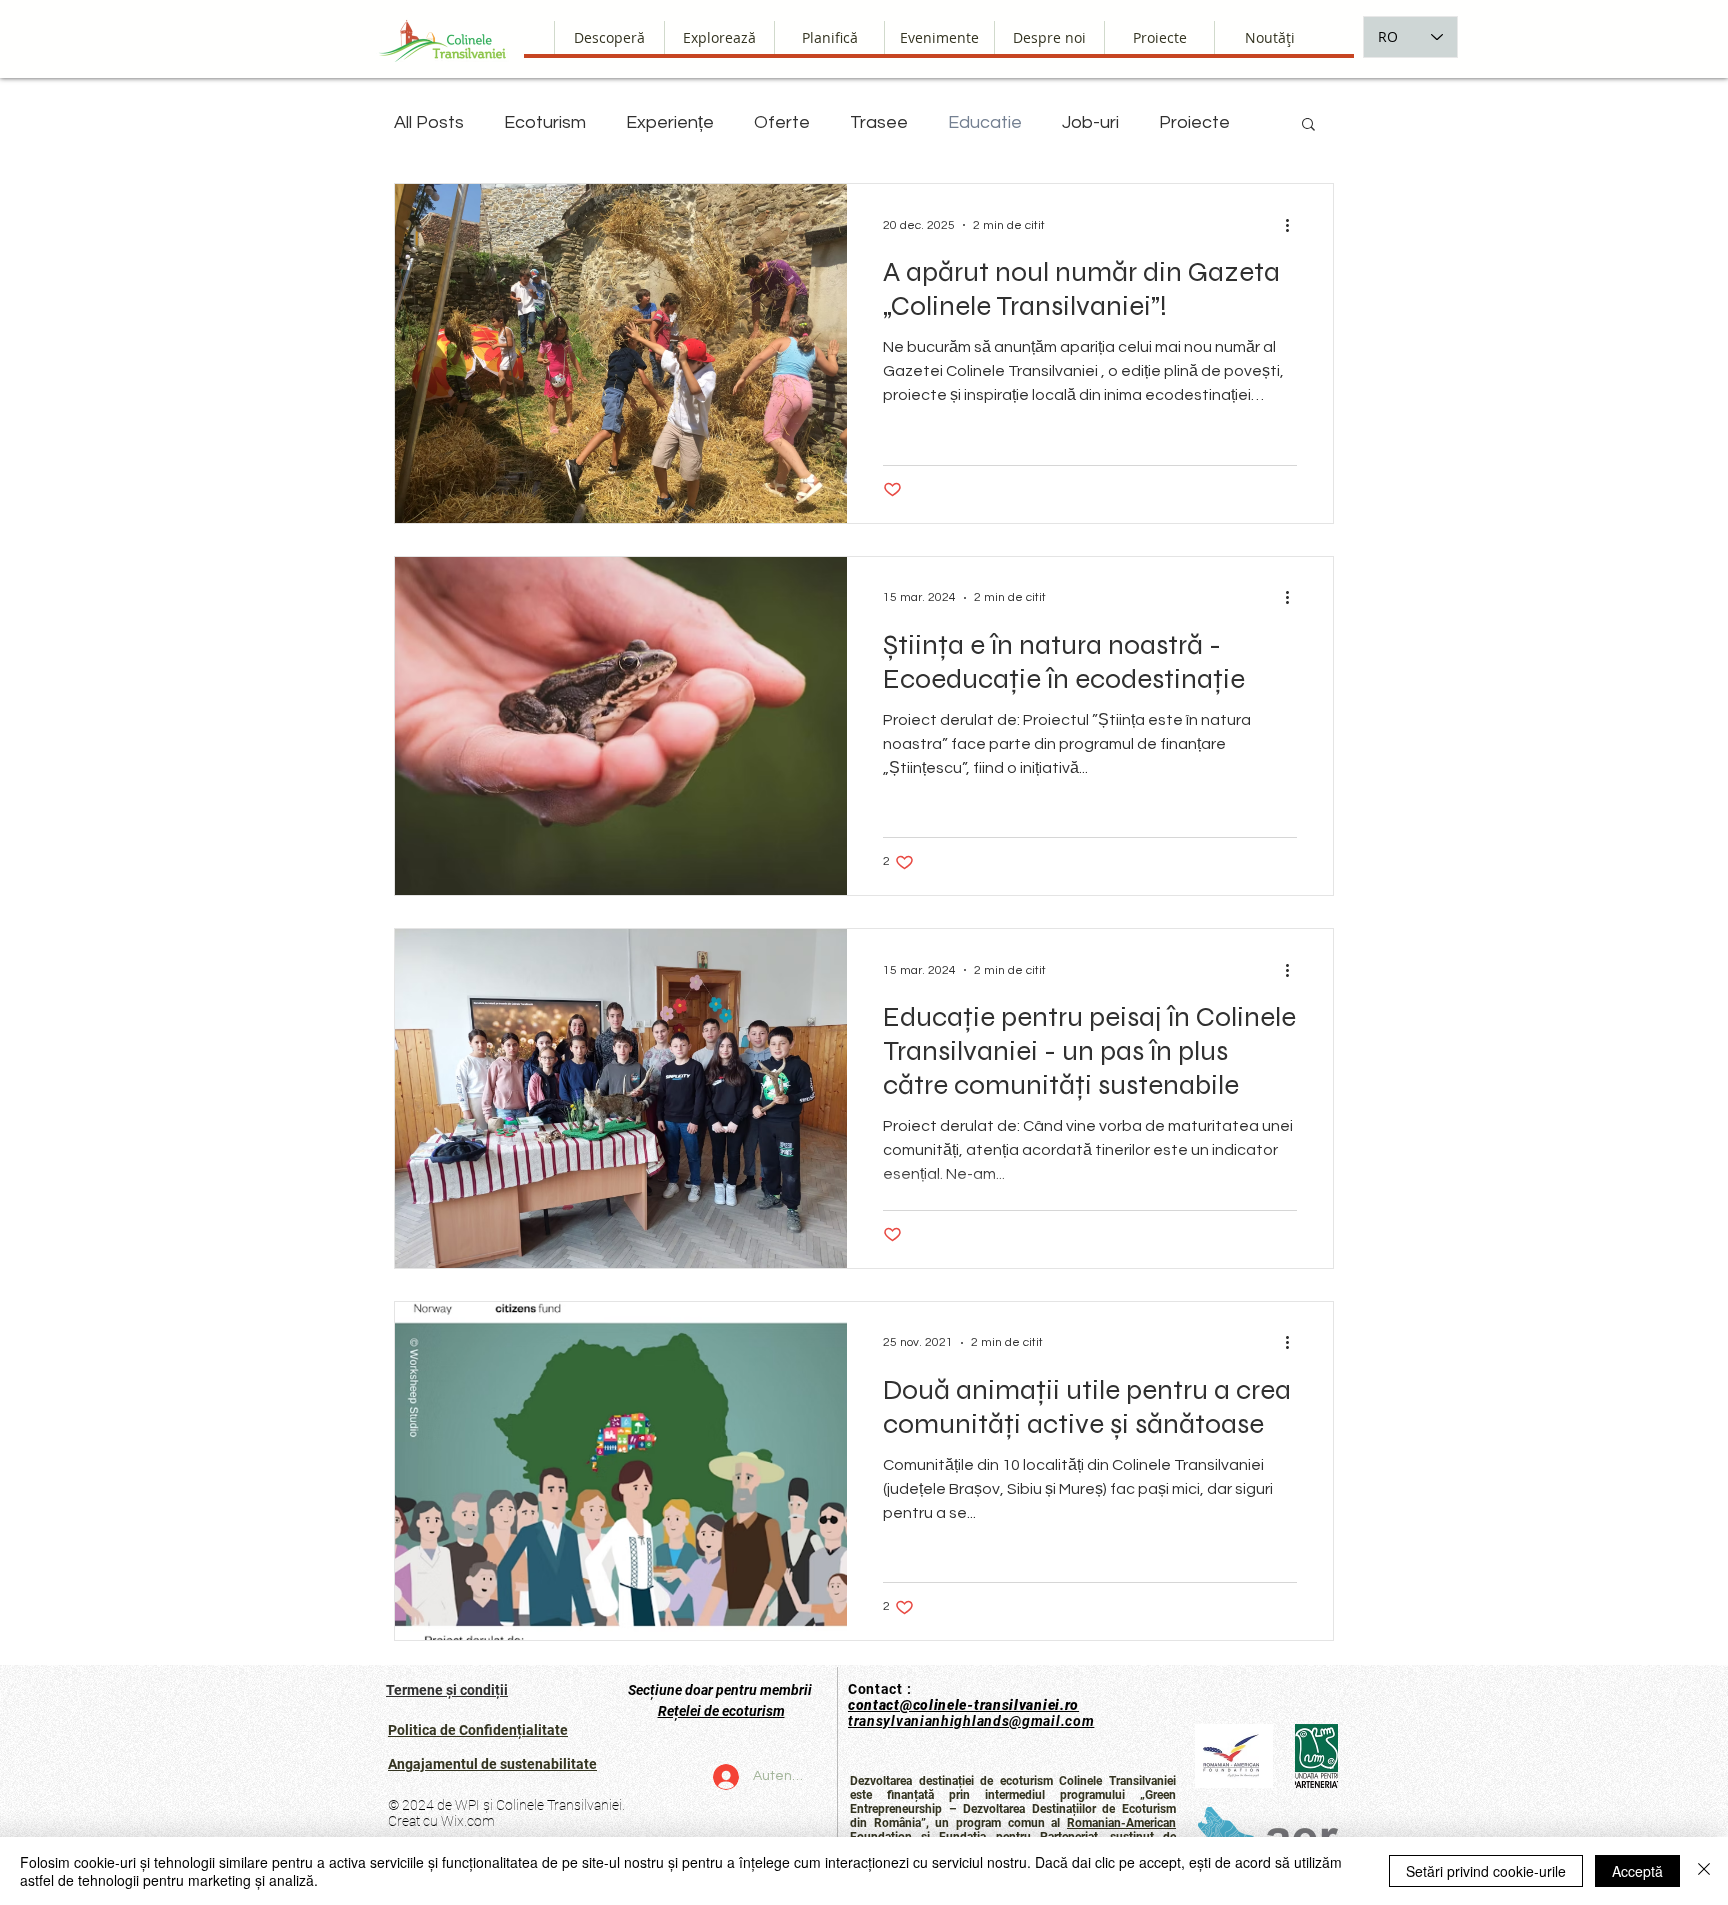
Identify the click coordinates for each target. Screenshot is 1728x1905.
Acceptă (1637, 1871)
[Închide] (1704, 1871)
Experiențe (670, 122)
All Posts (429, 122)
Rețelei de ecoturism (721, 1711)
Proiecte (1194, 122)
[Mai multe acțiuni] (1294, 225)
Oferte (782, 122)
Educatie (985, 122)
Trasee (879, 122)
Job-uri (1090, 122)
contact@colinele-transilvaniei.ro (963, 1705)
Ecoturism (545, 122)
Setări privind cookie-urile (1486, 1871)
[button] (1049, 37)
